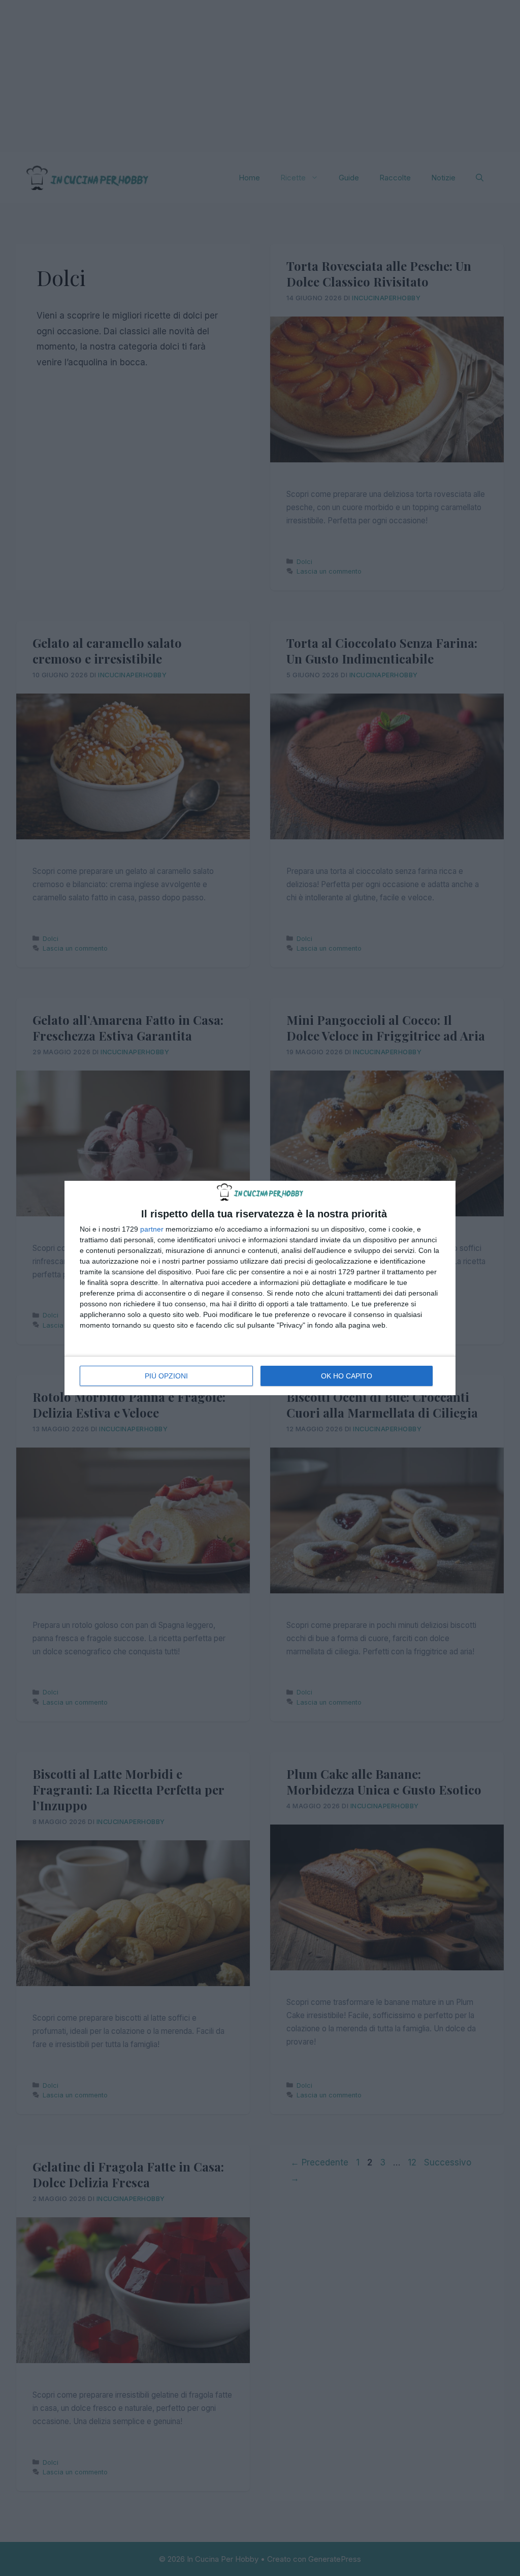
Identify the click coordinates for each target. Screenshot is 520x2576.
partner (152, 1229)
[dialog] (260, 1288)
